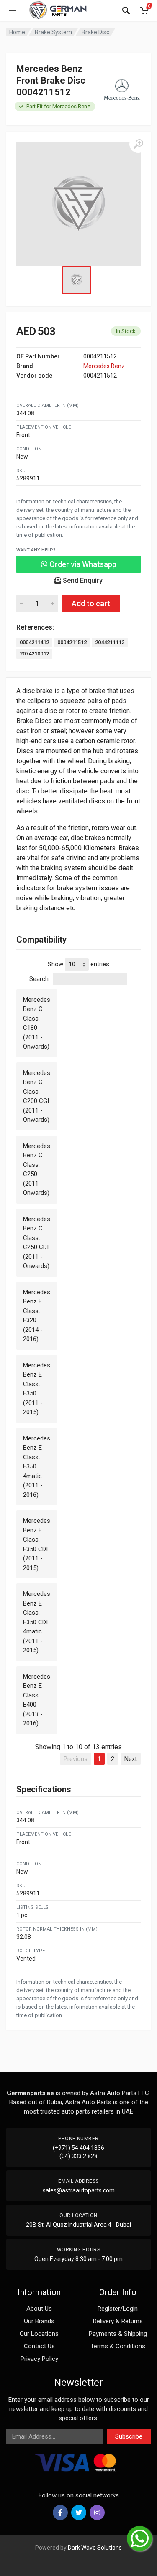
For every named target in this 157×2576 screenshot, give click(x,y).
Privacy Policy (39, 2359)
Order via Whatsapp (82, 564)
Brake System (53, 32)
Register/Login (118, 2309)
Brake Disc (95, 32)
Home (17, 32)
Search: (40, 979)
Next (131, 1759)
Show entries (78, 964)
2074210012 (34, 654)
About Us (39, 2309)
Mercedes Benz (104, 366)
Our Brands (39, 2321)
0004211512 (72, 642)
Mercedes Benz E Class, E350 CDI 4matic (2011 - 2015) (37, 1622)
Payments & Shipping (118, 2334)
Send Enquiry (82, 580)
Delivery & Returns (118, 2321)
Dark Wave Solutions (95, 2548)
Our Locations (39, 2334)
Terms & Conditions (118, 2346)
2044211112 (110, 642)
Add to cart (91, 603)
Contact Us (39, 2346)
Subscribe (129, 2436)
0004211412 (34, 642)
